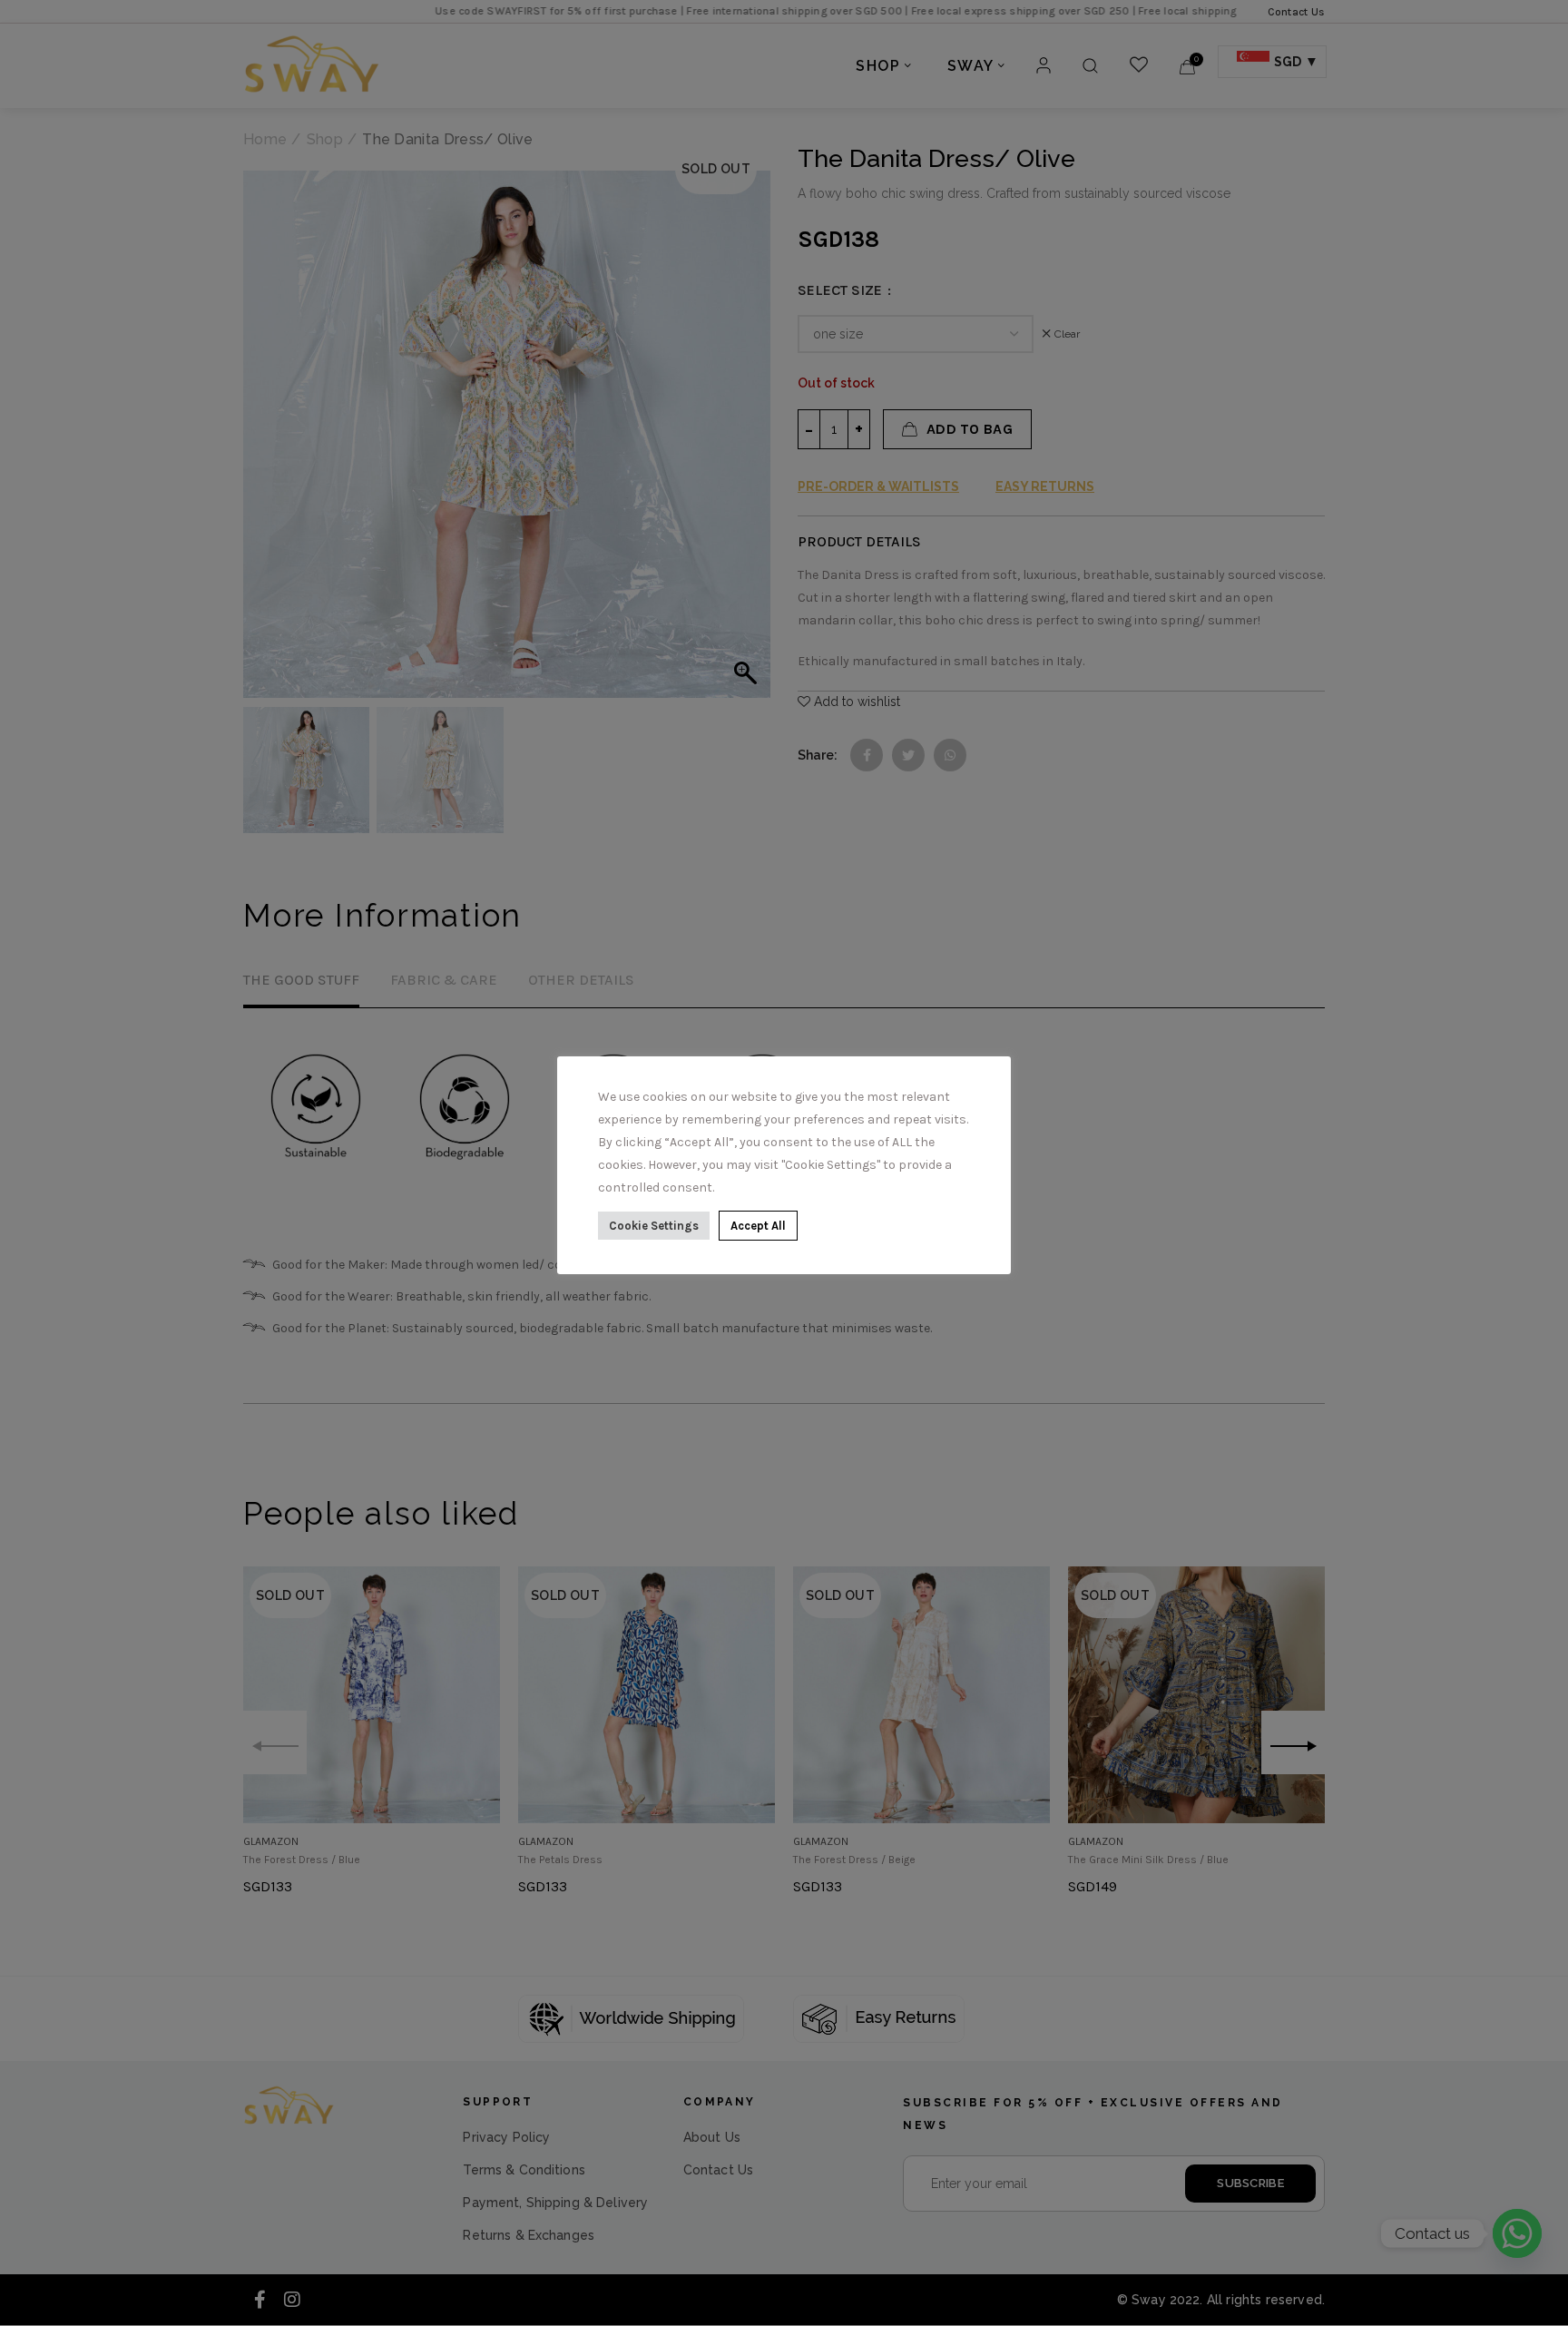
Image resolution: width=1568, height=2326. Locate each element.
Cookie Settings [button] (654, 1226)
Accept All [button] (758, 1226)
